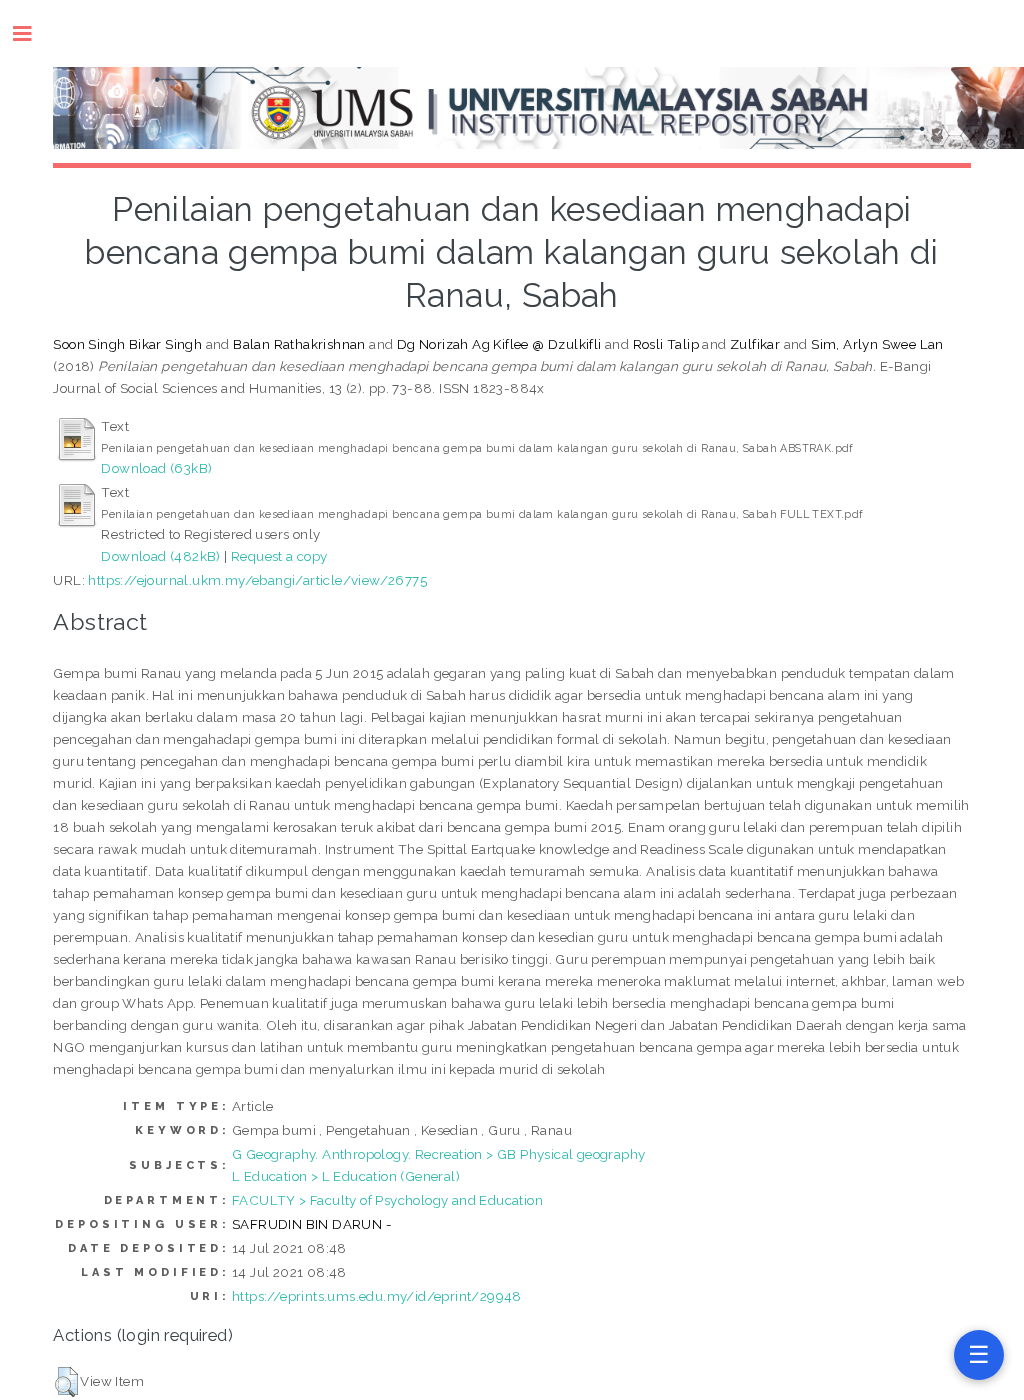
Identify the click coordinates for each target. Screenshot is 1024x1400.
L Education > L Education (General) (346, 1176)
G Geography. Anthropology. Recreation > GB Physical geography (438, 1154)
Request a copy (279, 556)
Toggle (32, 33)
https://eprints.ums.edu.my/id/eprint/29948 (377, 1296)
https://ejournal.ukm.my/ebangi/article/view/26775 (257, 580)
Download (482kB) (160, 556)
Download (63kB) (156, 468)
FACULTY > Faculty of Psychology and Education (387, 1200)
